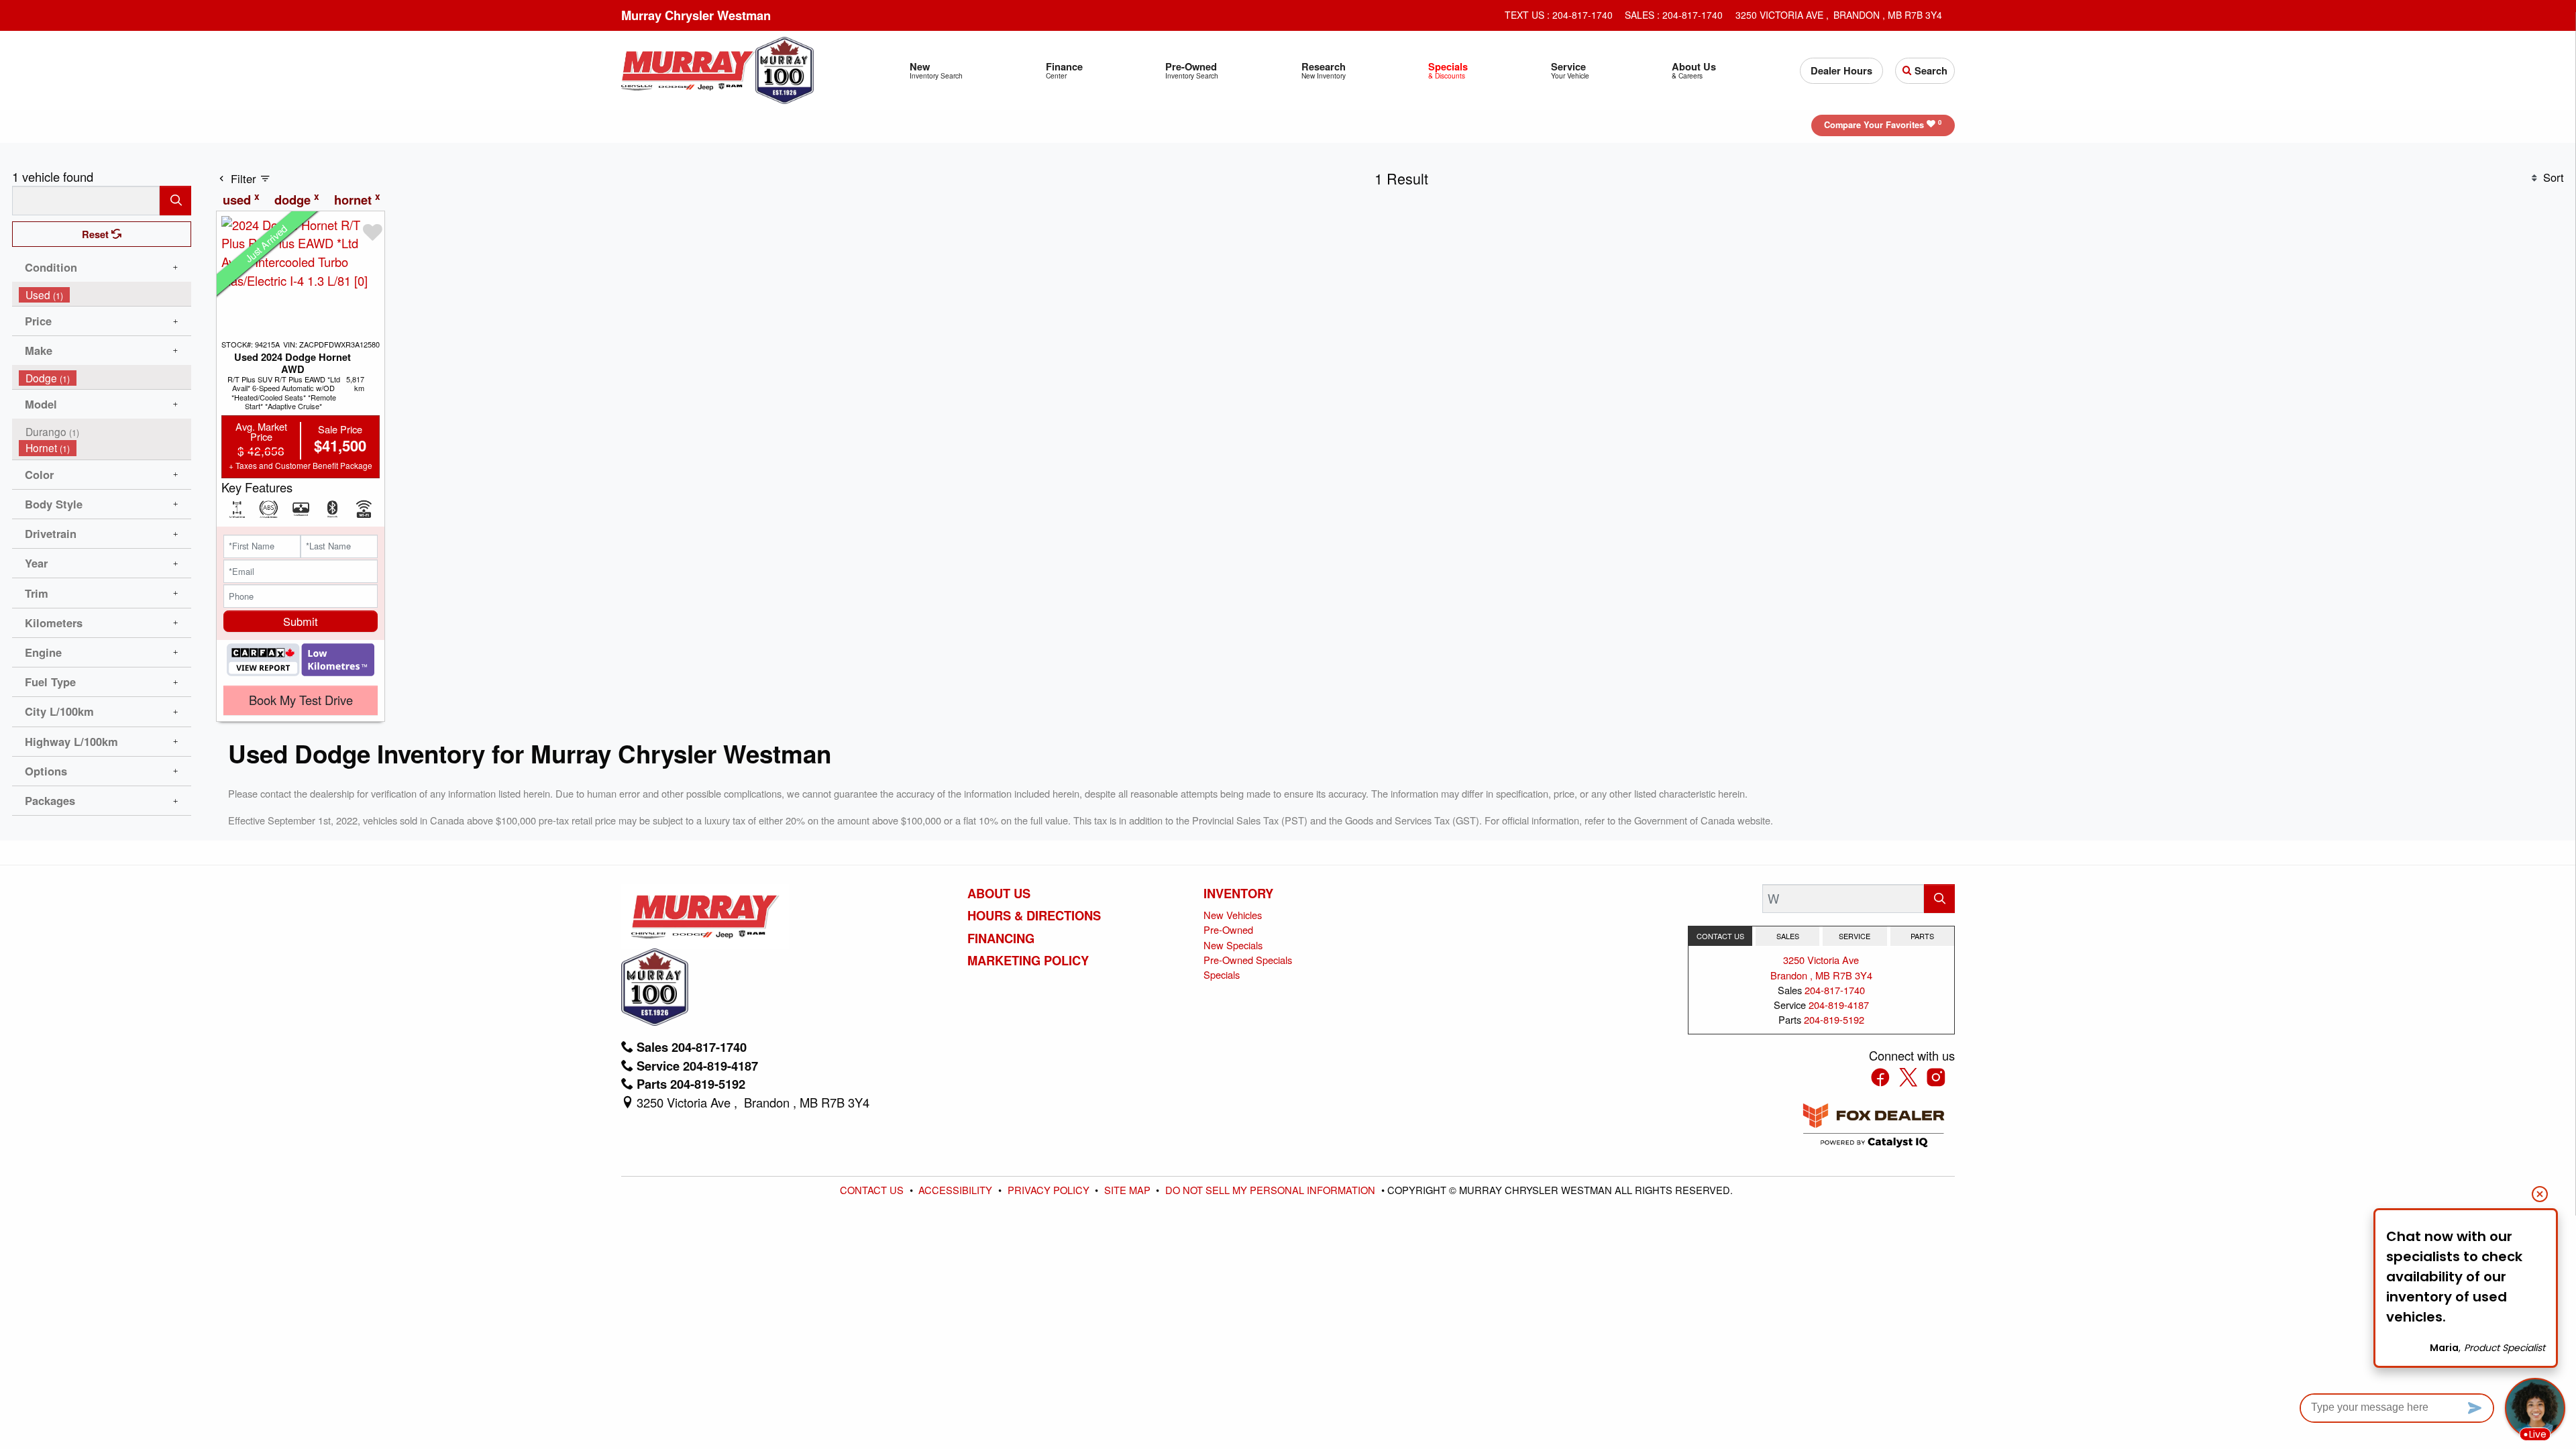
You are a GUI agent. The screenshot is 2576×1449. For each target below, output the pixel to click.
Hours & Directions (1034, 916)
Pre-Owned (1228, 929)
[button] (936, 71)
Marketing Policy (1028, 961)
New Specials (1233, 945)
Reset (97, 234)
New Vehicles (1233, 915)
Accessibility (957, 1190)
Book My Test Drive (301, 700)
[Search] (175, 200)
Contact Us (873, 1190)
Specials (1222, 974)
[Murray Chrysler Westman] (688, 68)
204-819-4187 (1839, 1005)
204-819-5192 (1834, 1019)
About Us (999, 894)
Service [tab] (1855, 936)
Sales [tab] (1788, 936)
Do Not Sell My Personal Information (1272, 1190)
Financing (1001, 938)
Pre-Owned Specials (1248, 960)
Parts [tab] (1922, 936)
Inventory (1238, 894)
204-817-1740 (1835, 990)
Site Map (1129, 1190)
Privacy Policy (1050, 1190)
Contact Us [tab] (1720, 936)
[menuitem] (105, 295)
